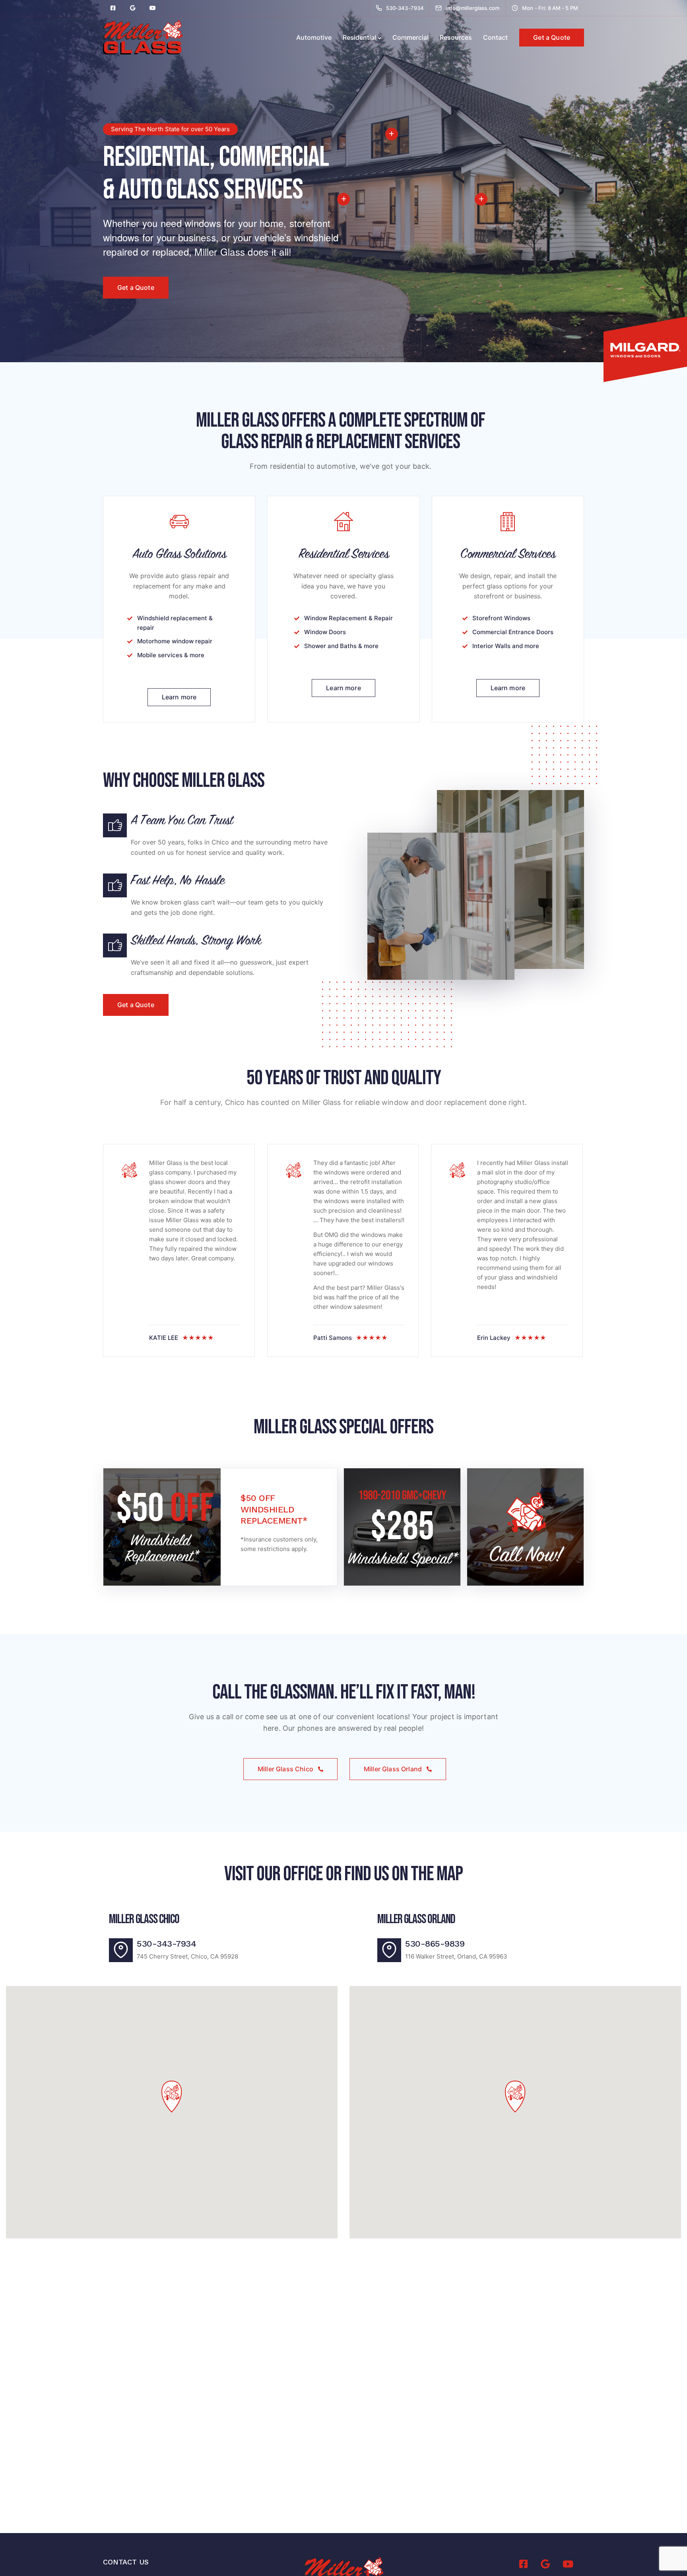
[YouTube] (153, 8)
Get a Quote (552, 37)
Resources (456, 37)
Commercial (410, 37)
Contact (495, 37)
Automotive (314, 37)
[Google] (133, 8)
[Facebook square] (113, 8)
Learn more (179, 697)
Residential (359, 37)
